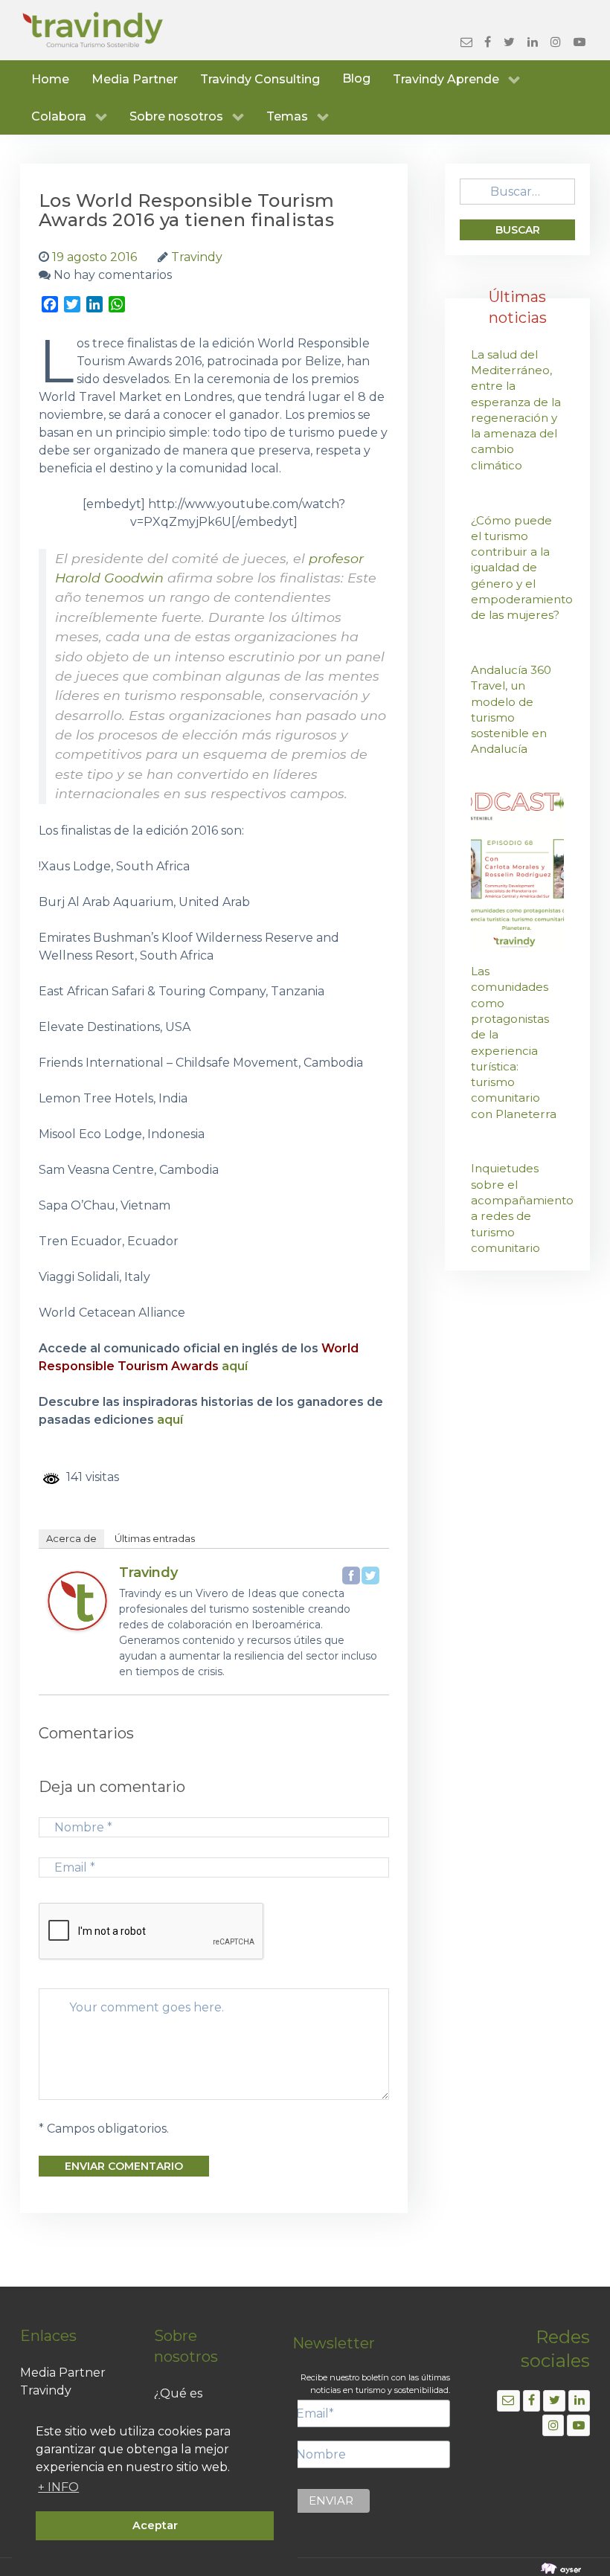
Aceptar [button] (155, 2525)
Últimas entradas (155, 1538)
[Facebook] (351, 1576)
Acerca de (71, 1538)
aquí (235, 1366)
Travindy (148, 1573)
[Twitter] (370, 1576)
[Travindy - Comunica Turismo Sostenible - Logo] (93, 30)
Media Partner (63, 2373)
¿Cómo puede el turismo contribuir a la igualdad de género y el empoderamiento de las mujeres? (522, 568)
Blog (356, 78)
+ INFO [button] (58, 2487)
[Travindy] (77, 1600)
